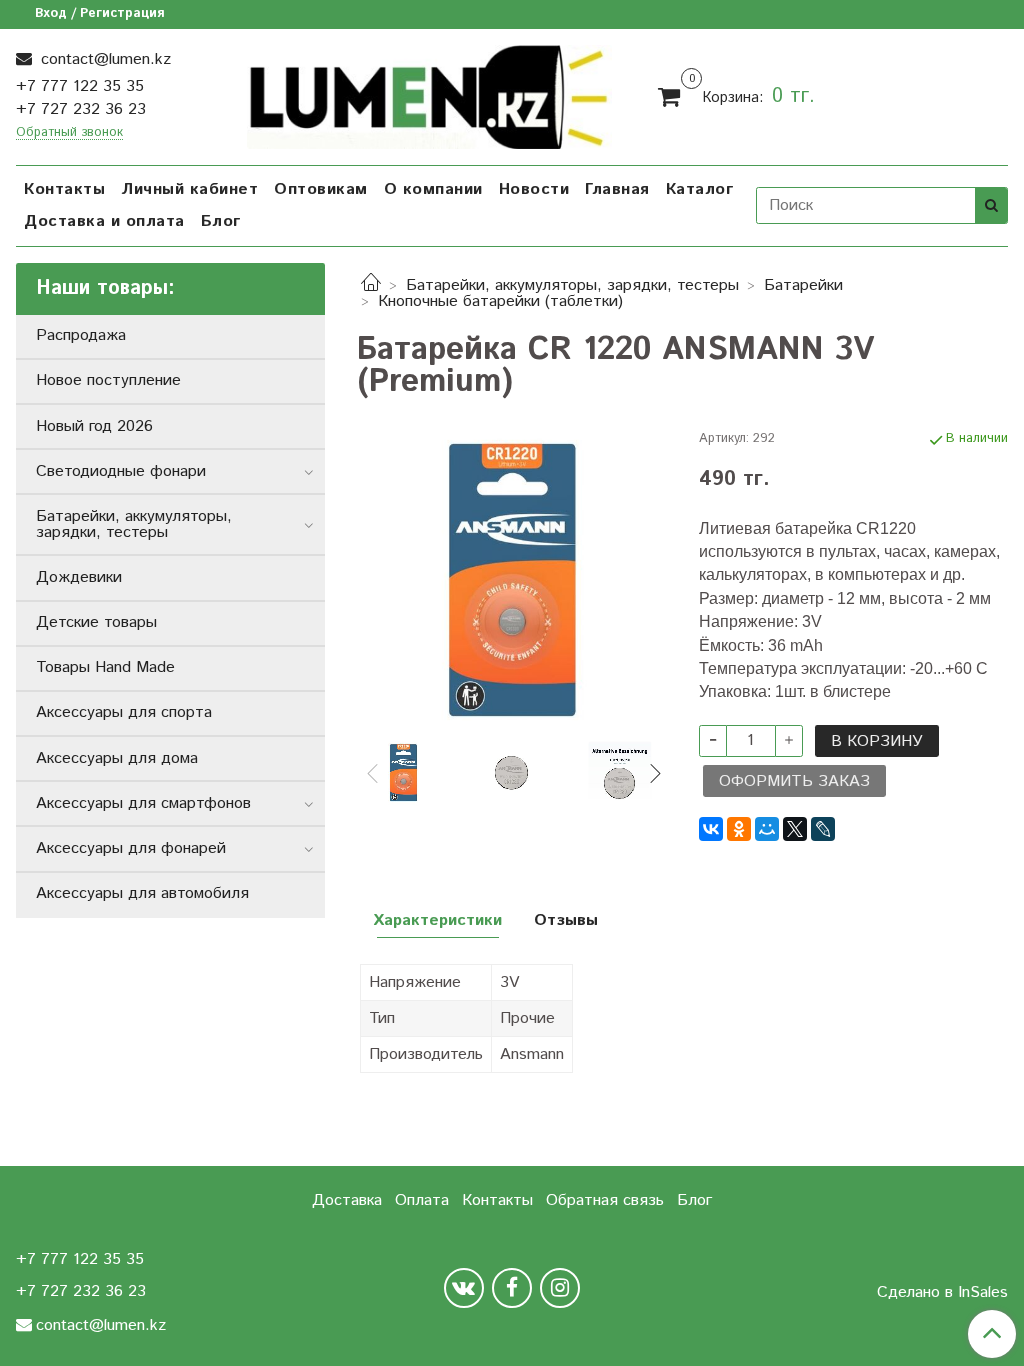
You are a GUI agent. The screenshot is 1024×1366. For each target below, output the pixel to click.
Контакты (64, 189)
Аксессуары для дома (117, 758)
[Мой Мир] (767, 829)
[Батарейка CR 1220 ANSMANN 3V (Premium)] (512, 579)
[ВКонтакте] (711, 829)
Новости (534, 189)
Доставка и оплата (104, 221)
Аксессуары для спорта (124, 712)
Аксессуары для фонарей (131, 848)
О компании (433, 189)
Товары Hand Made (105, 667)
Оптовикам (321, 189)
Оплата (422, 1200)
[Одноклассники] (739, 829)
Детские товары (96, 622)
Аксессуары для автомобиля (142, 893)
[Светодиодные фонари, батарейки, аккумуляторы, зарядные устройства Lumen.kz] (429, 93)
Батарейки (803, 285)
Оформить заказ (794, 781)
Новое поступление (108, 380)
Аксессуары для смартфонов (143, 803)
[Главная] (371, 285)
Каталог (700, 189)
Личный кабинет (189, 189)
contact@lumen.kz (103, 59)
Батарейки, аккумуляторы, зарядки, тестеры (572, 285)
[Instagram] (560, 1288)
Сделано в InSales (942, 1293)
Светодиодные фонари (121, 471)
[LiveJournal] (823, 829)
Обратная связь (605, 1200)
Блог (221, 221)
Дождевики (79, 577)
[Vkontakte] (464, 1288)
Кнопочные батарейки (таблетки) (500, 301)
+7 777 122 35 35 (80, 86)
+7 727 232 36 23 (81, 109)
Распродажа (81, 335)
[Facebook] (512, 1288)
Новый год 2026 (94, 426)
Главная (617, 189)
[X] (795, 829)
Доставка (347, 1200)
